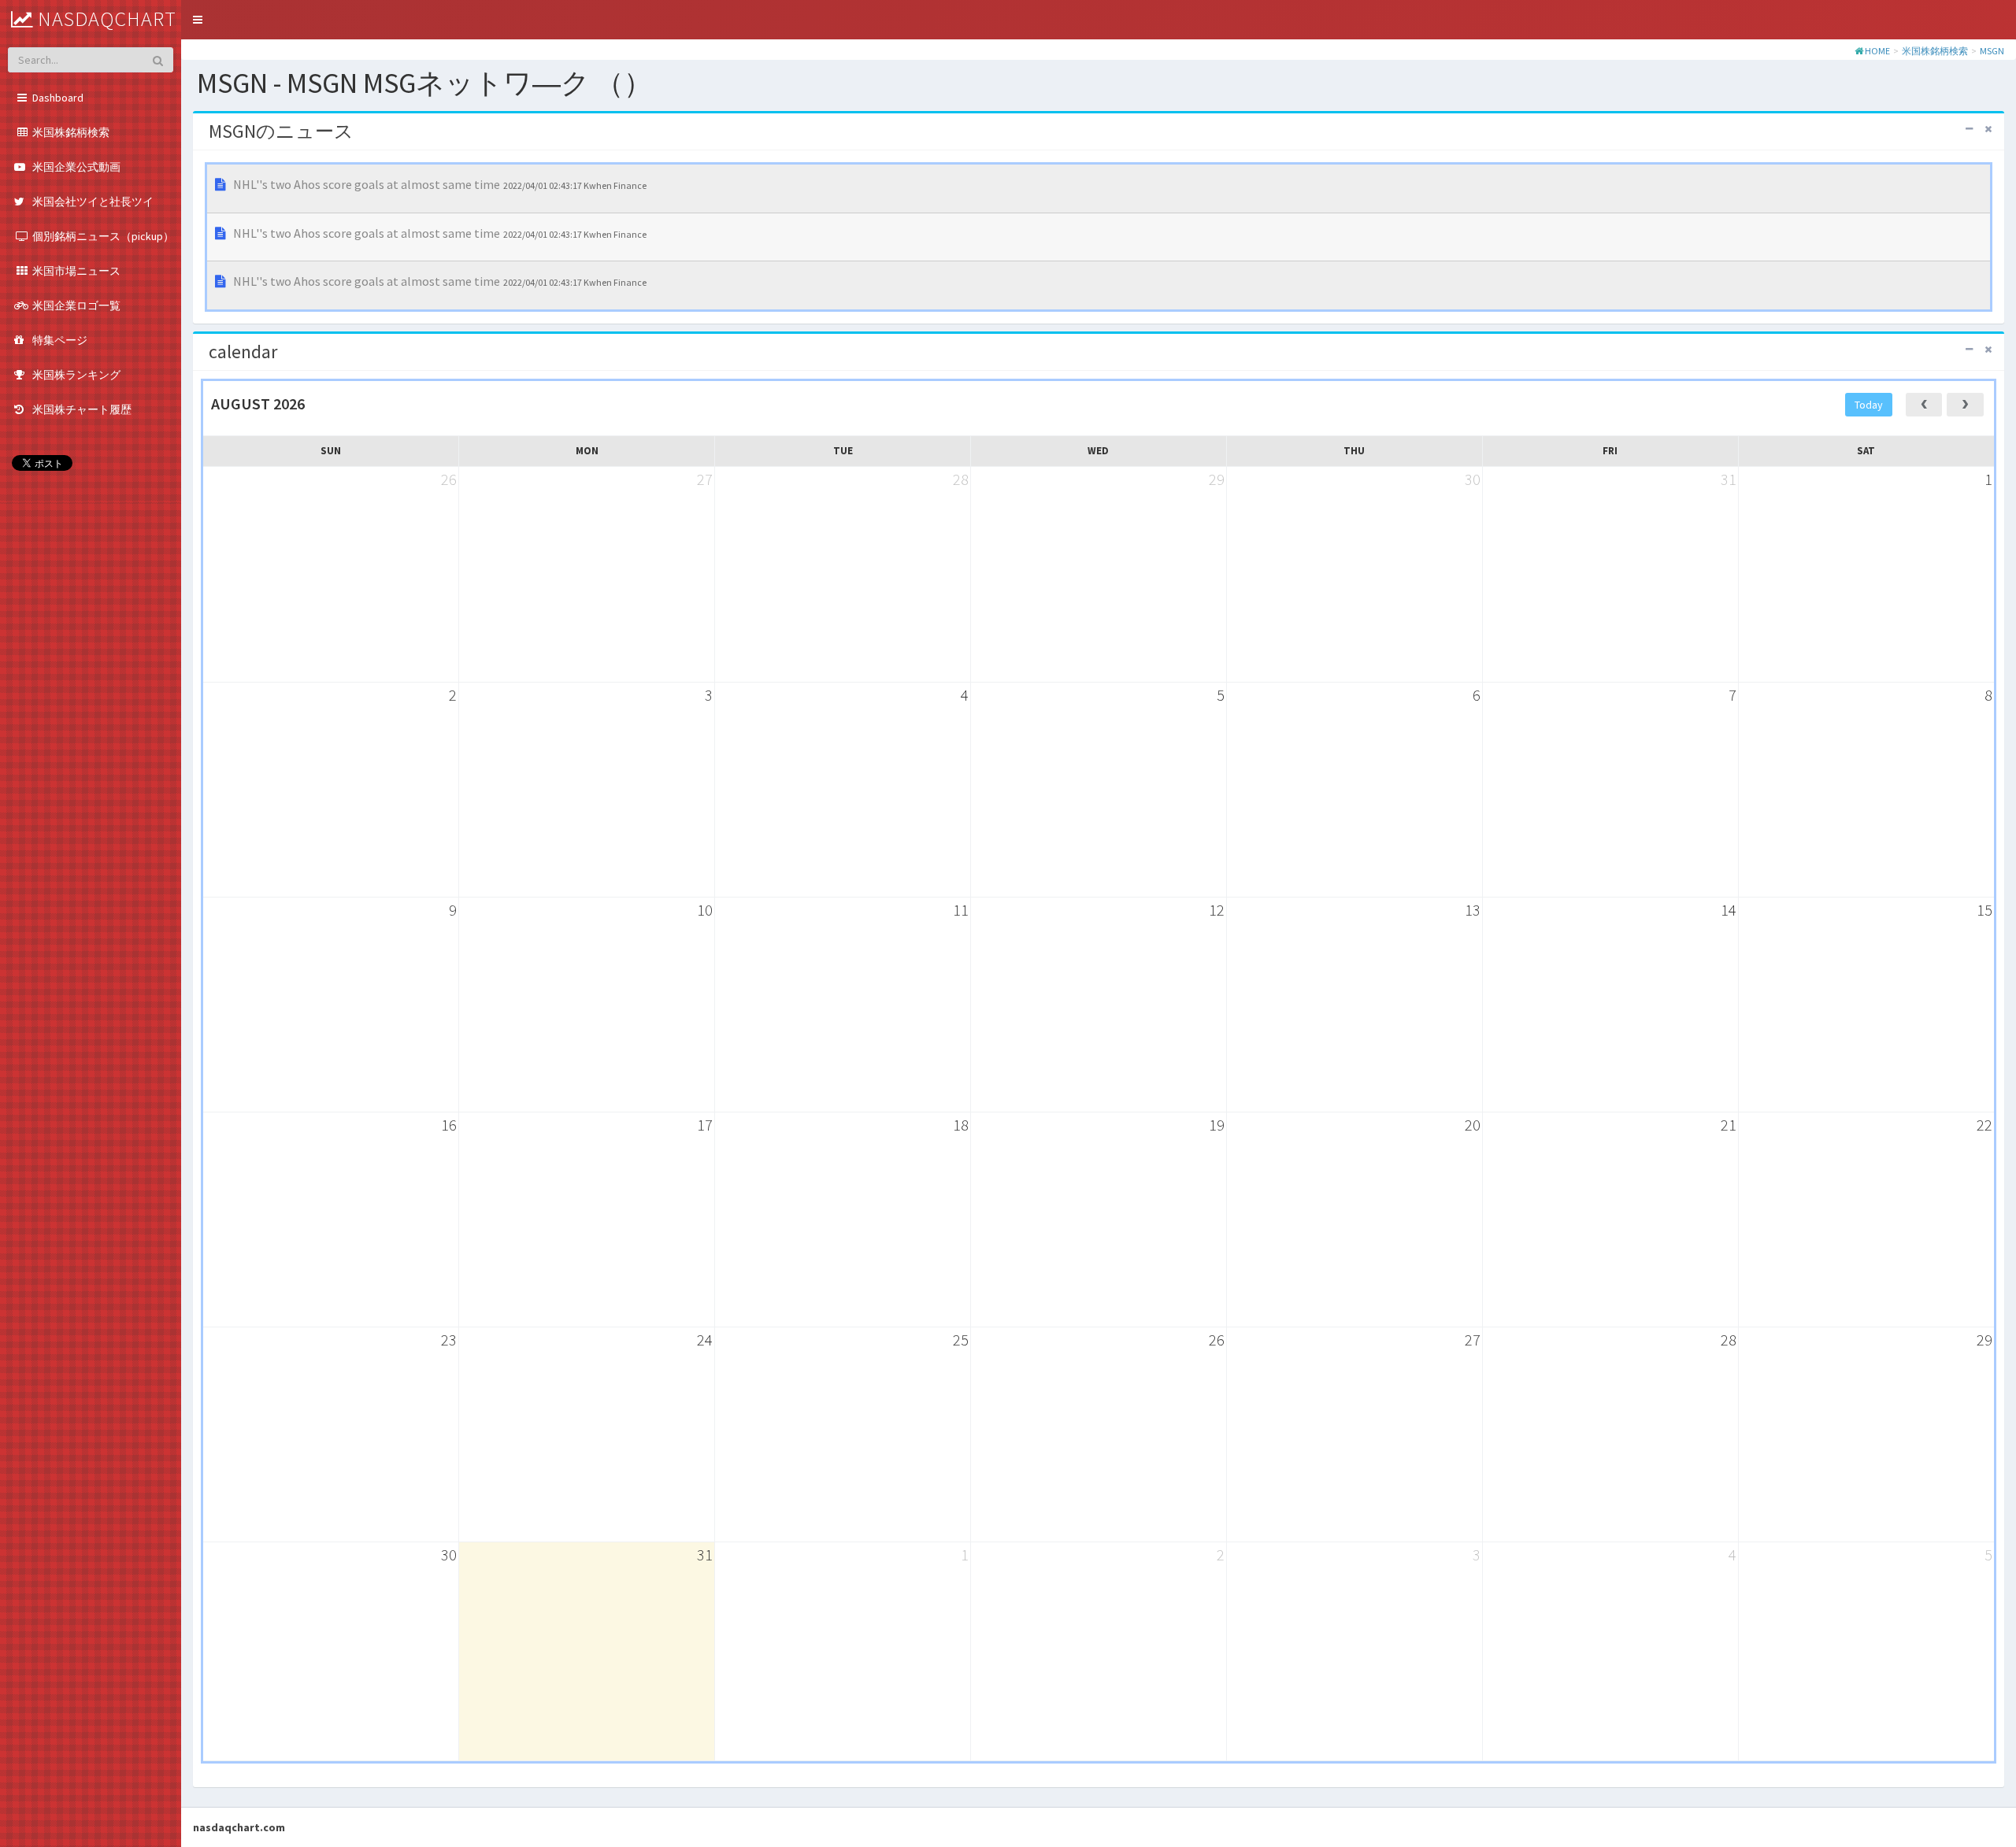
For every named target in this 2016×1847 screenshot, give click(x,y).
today (1869, 405)
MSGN (1992, 51)
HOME (1877, 51)
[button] (198, 20)
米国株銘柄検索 (1935, 51)
